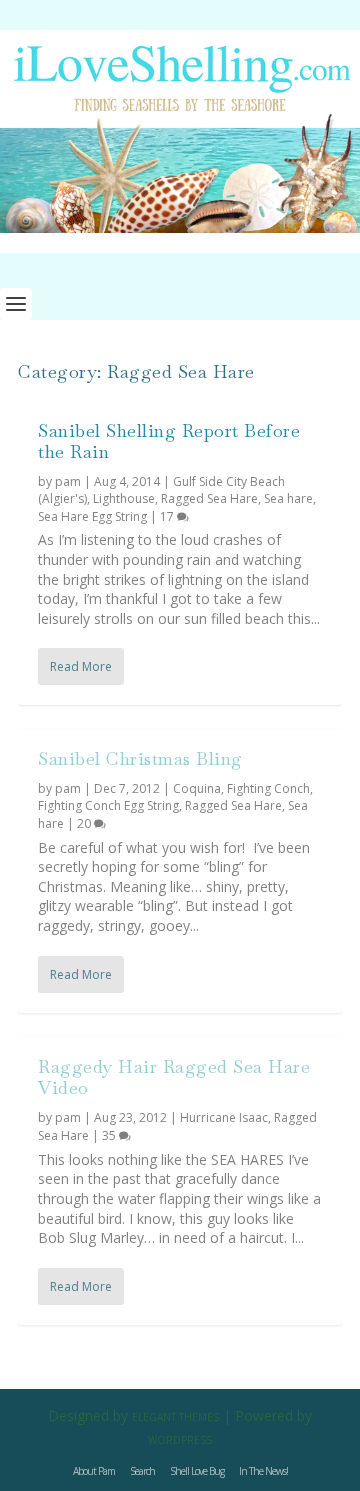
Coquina (197, 788)
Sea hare (288, 498)
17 (168, 516)
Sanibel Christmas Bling (140, 758)
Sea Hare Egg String (92, 516)
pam (68, 481)
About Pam (94, 1471)
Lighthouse (124, 498)
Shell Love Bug (197, 1471)
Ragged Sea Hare (209, 498)
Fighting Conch (268, 788)
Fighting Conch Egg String (108, 805)
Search (142, 1471)
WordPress (180, 1440)
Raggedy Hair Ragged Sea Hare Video (174, 1077)
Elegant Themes (175, 1417)
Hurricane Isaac (224, 1117)
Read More (81, 666)
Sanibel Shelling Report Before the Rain (169, 441)
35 (110, 1135)
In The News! (263, 1471)
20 (85, 823)
